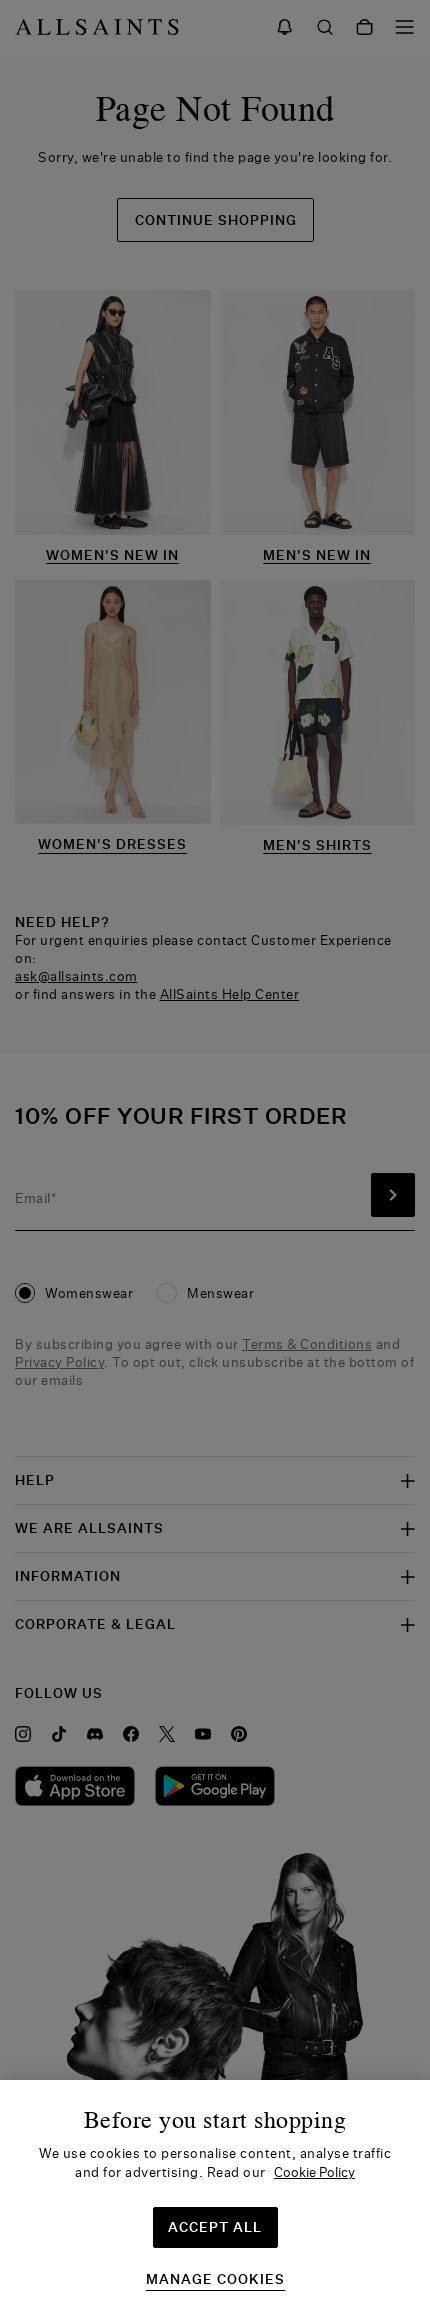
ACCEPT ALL (215, 2227)
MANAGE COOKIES (215, 2279)
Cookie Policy (314, 2172)
